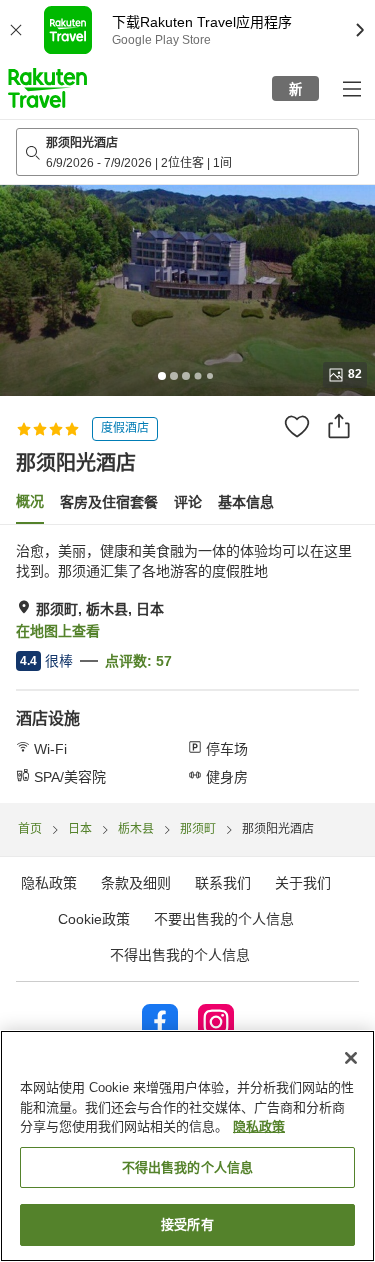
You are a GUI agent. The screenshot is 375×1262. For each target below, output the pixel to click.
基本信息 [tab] (246, 502)
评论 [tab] (188, 502)
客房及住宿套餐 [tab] (109, 502)
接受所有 (187, 1224)
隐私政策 (259, 1126)
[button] (47, 88)
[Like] (297, 426)
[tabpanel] (187, 664)
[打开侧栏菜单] (351, 88)
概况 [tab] (30, 501)
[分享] (339, 426)
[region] (187, 1146)
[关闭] (351, 1058)
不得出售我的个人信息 (180, 955)
